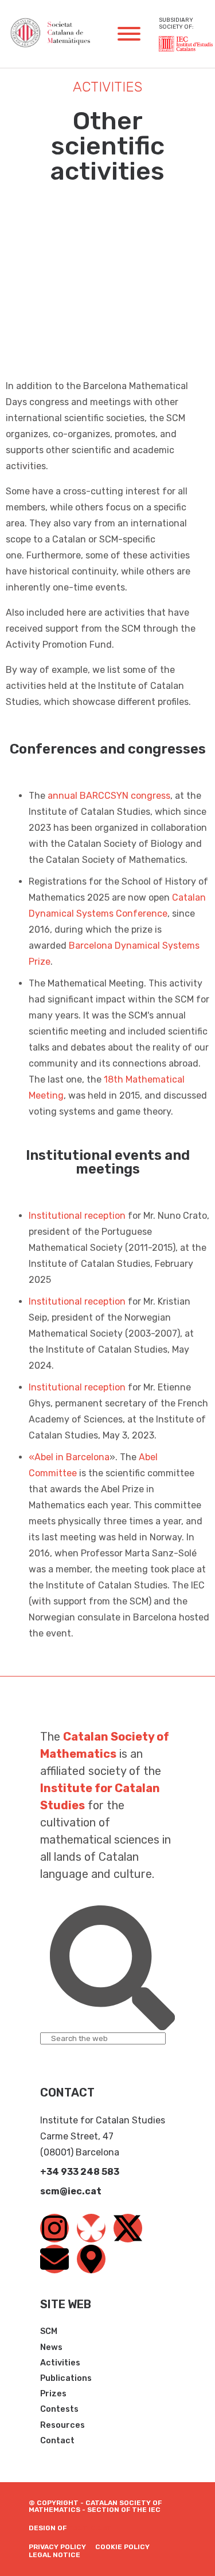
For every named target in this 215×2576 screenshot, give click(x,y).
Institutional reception (77, 1216)
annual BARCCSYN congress (109, 796)
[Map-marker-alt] (91, 2259)
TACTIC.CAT (90, 2528)
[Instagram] (54, 2228)
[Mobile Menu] (129, 34)
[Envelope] (54, 2259)
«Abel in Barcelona (69, 1457)
